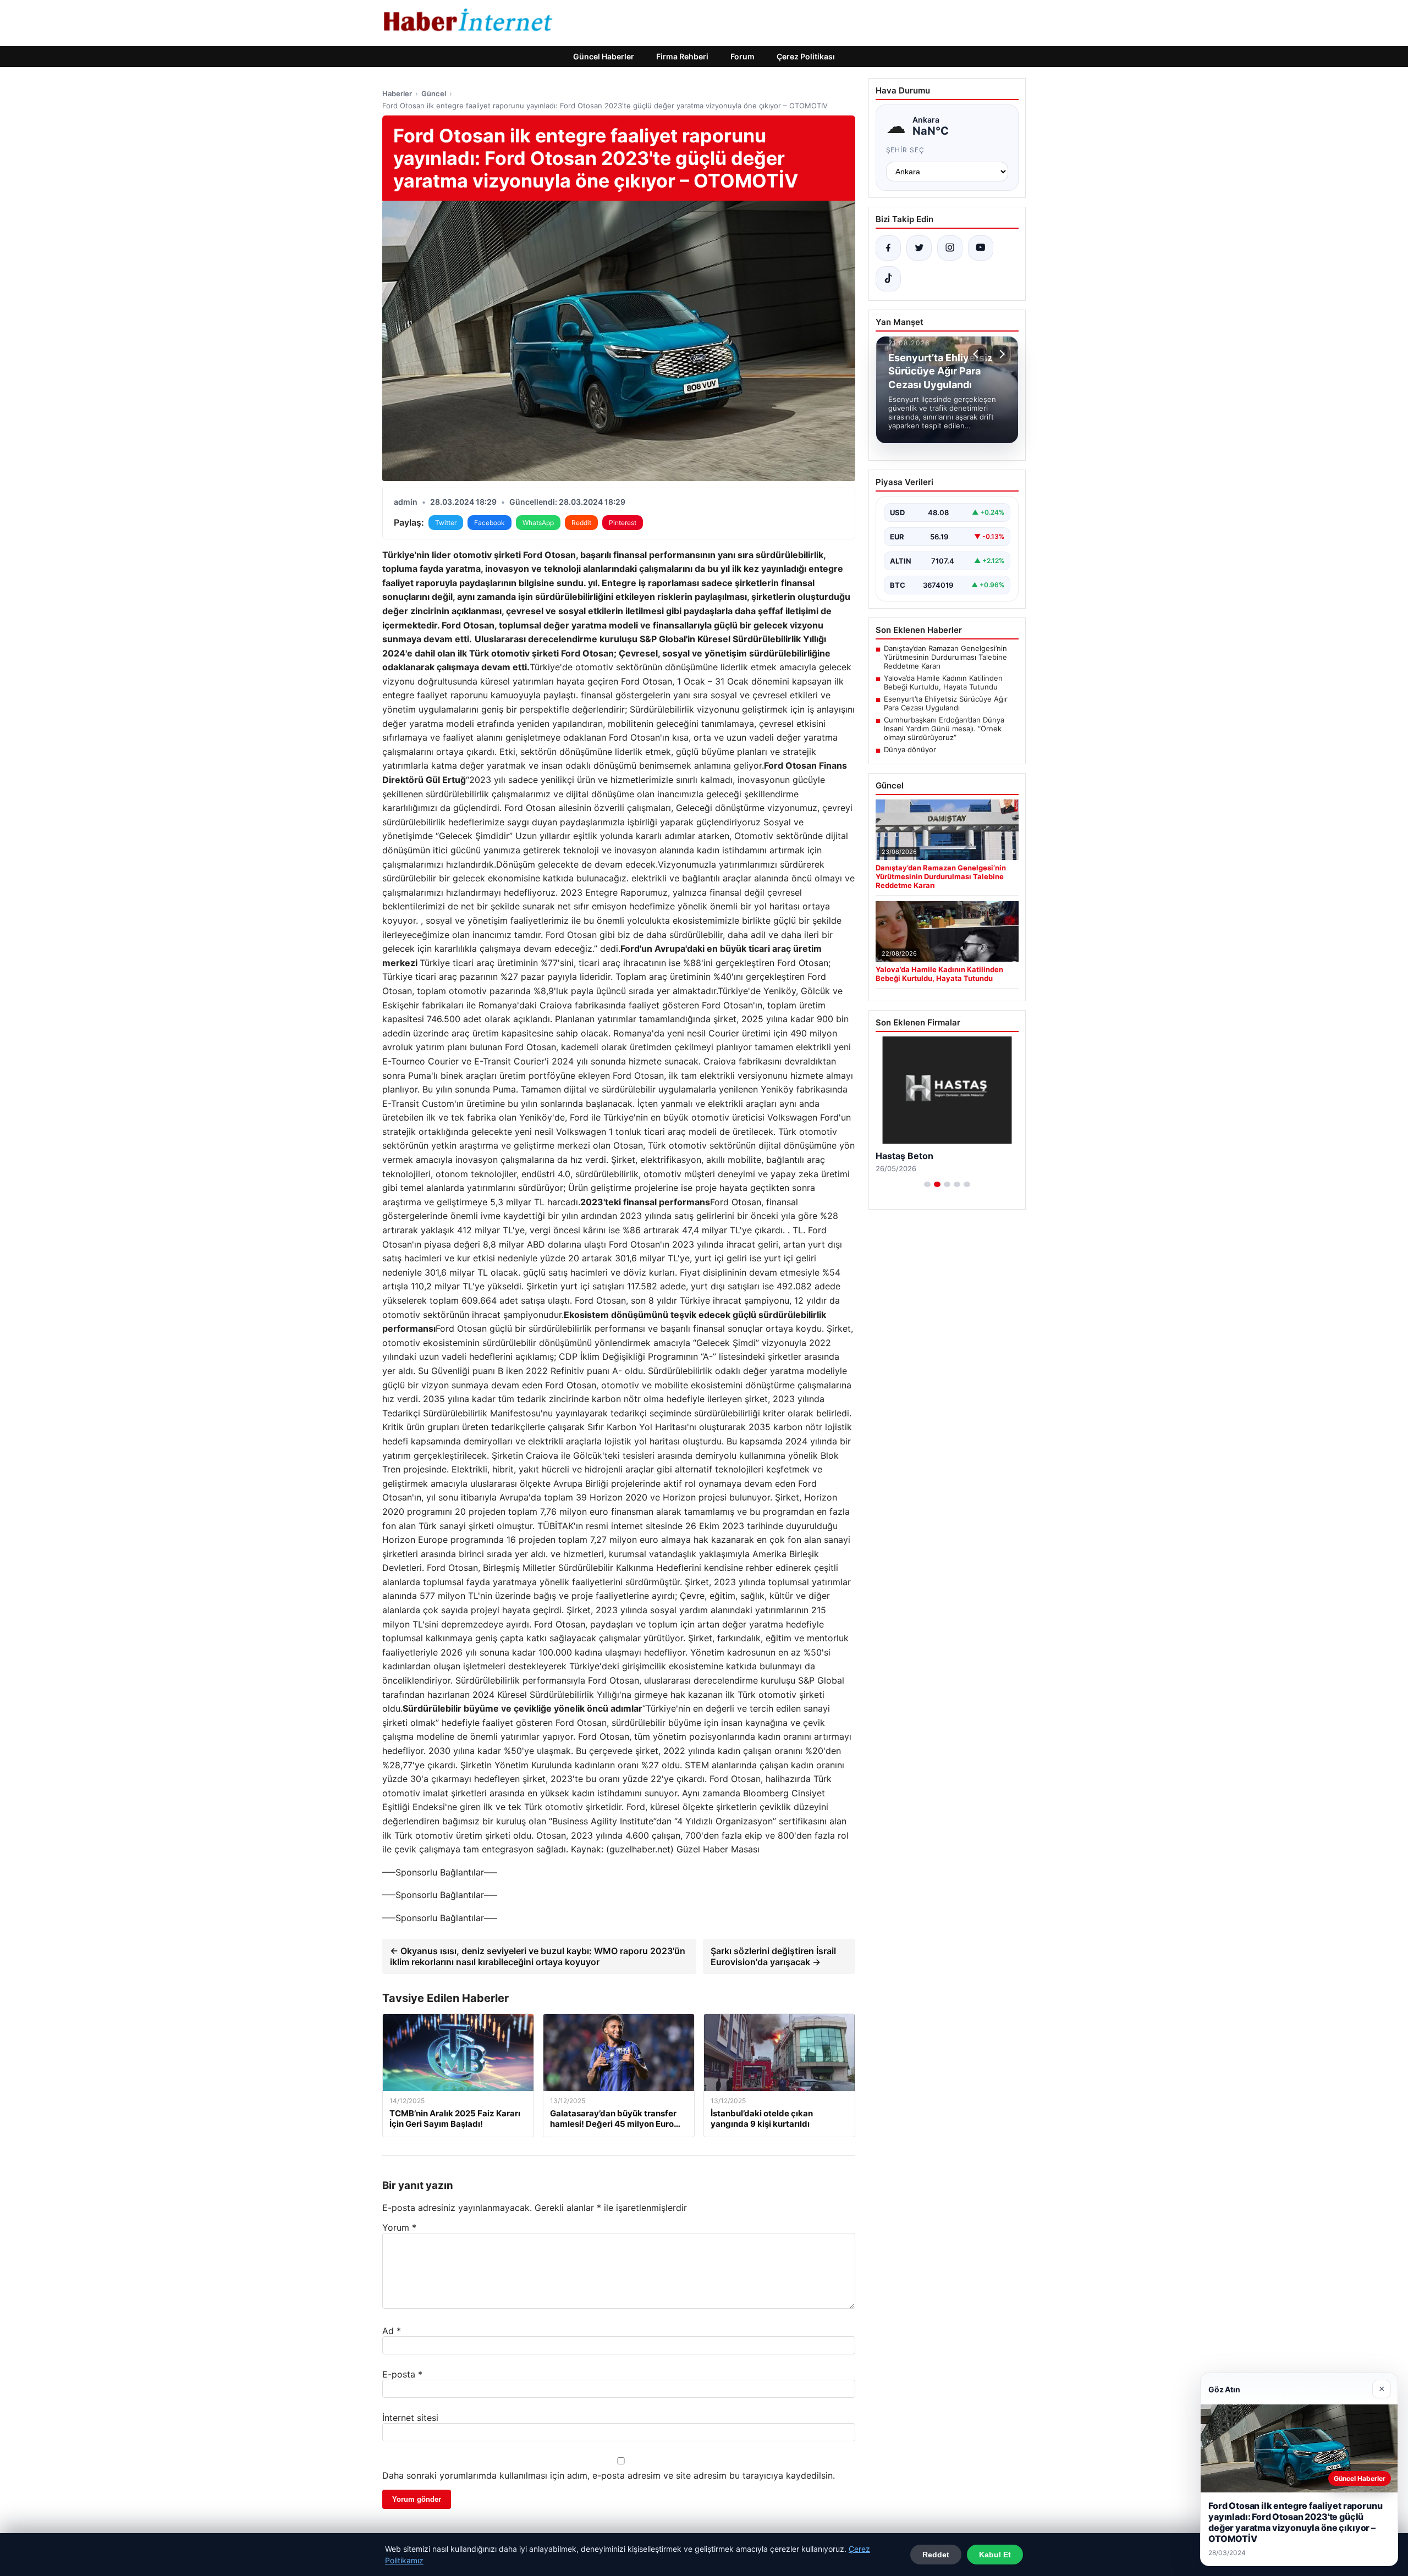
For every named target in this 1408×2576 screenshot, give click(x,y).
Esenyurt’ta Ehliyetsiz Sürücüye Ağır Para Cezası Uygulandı (946, 703)
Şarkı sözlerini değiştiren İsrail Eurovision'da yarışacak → (773, 1956)
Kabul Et (995, 2555)
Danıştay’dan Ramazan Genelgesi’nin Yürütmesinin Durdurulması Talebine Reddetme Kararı (945, 657)
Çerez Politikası (806, 56)
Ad (392, 2331)
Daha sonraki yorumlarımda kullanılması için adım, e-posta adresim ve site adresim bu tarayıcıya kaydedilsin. (609, 2475)
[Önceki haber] (977, 354)
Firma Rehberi (682, 56)
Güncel (434, 93)
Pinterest (623, 523)
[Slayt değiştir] (927, 1184)
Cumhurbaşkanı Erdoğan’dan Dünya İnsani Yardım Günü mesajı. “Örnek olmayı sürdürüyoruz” (944, 729)
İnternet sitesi (410, 2418)
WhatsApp (538, 523)
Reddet (936, 2555)
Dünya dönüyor (910, 749)
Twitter (446, 523)
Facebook (490, 523)
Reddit (581, 523)
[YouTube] (981, 248)
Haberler (397, 93)
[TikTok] (888, 279)
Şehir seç (906, 150)
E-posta (402, 2374)
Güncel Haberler (604, 56)
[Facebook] (888, 248)
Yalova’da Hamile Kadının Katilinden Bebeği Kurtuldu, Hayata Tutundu (943, 682)
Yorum (399, 2227)
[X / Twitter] (919, 248)
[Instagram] (950, 248)
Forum (743, 56)
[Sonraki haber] (1000, 354)
